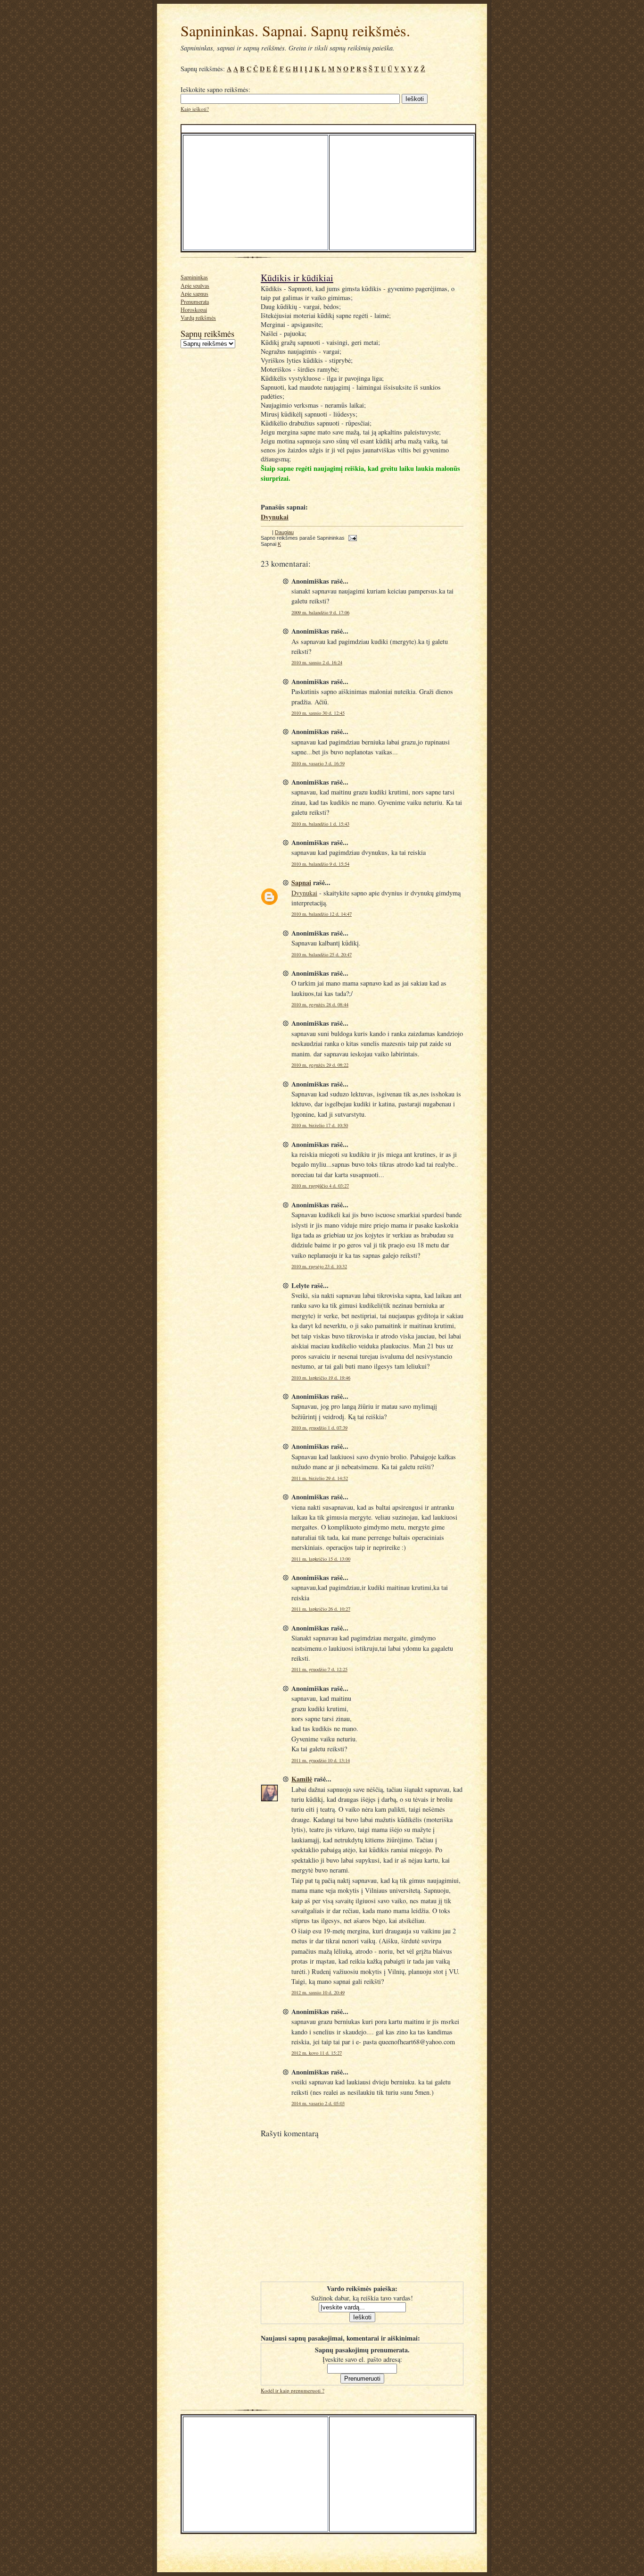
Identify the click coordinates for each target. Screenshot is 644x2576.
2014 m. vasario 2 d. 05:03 (318, 2103)
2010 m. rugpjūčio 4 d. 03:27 (320, 1186)
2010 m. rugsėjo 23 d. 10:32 (319, 1266)
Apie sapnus (194, 293)
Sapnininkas (194, 277)
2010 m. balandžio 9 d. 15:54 (320, 864)
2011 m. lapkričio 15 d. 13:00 (321, 1559)
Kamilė (302, 1779)
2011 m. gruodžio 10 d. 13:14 (321, 1760)
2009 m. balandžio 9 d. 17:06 (320, 612)
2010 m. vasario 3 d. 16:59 (318, 763)
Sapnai (301, 882)
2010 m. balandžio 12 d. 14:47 (322, 914)
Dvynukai (304, 893)
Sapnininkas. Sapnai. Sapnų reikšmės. (295, 30)
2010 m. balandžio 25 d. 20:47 (322, 954)
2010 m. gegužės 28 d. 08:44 (320, 1004)
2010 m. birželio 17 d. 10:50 (320, 1125)
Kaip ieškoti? (195, 109)
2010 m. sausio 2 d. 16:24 (317, 662)
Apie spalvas (195, 285)
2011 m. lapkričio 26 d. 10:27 (321, 1609)
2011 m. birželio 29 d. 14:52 (320, 1478)
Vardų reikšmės (198, 318)
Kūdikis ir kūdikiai (297, 278)
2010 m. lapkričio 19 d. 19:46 (321, 1378)
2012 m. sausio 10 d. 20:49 (318, 1992)
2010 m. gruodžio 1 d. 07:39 (319, 1428)
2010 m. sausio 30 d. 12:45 (318, 713)
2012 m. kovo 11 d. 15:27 (317, 2053)
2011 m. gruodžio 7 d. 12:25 (319, 1669)
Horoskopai (194, 309)
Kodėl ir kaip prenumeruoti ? (293, 2390)
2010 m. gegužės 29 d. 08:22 (320, 1065)
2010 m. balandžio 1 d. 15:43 (320, 824)
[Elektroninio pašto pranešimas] (351, 538)
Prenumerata (195, 301)
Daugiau (284, 532)
